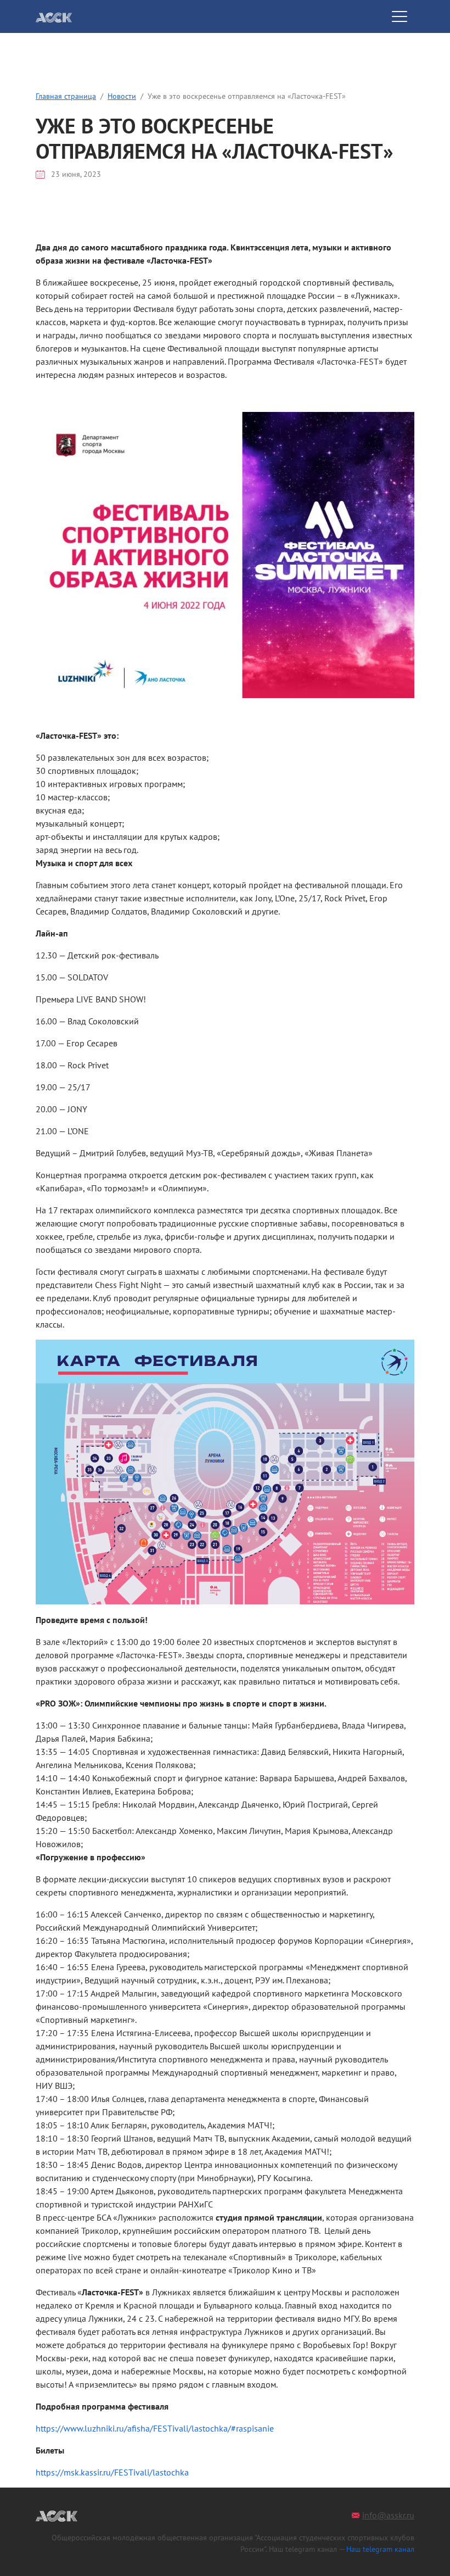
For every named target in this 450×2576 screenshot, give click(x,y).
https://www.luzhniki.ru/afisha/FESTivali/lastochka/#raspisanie (155, 2428)
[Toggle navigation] (400, 16)
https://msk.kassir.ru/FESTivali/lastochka (112, 2472)
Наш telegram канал (380, 2549)
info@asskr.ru (388, 2515)
